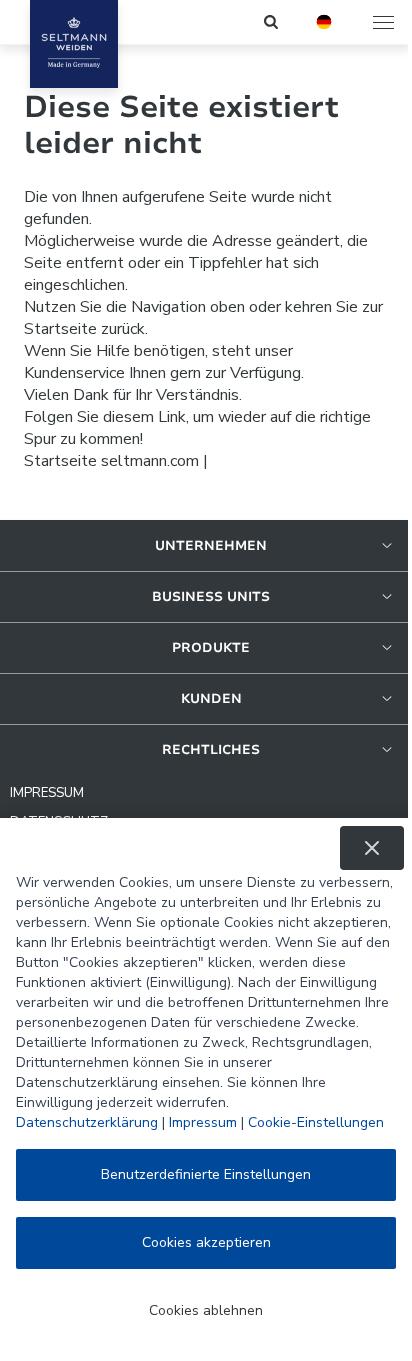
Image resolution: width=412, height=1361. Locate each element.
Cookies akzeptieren (206, 1242)
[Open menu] (385, 22)
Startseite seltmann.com (111, 461)
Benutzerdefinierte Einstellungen (206, 1174)
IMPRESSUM (47, 793)
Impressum (203, 1122)
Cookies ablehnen (206, 1310)
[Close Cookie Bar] (372, 848)
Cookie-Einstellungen (316, 1122)
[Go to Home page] (74, 44)
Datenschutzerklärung (87, 1122)
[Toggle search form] (272, 22)
